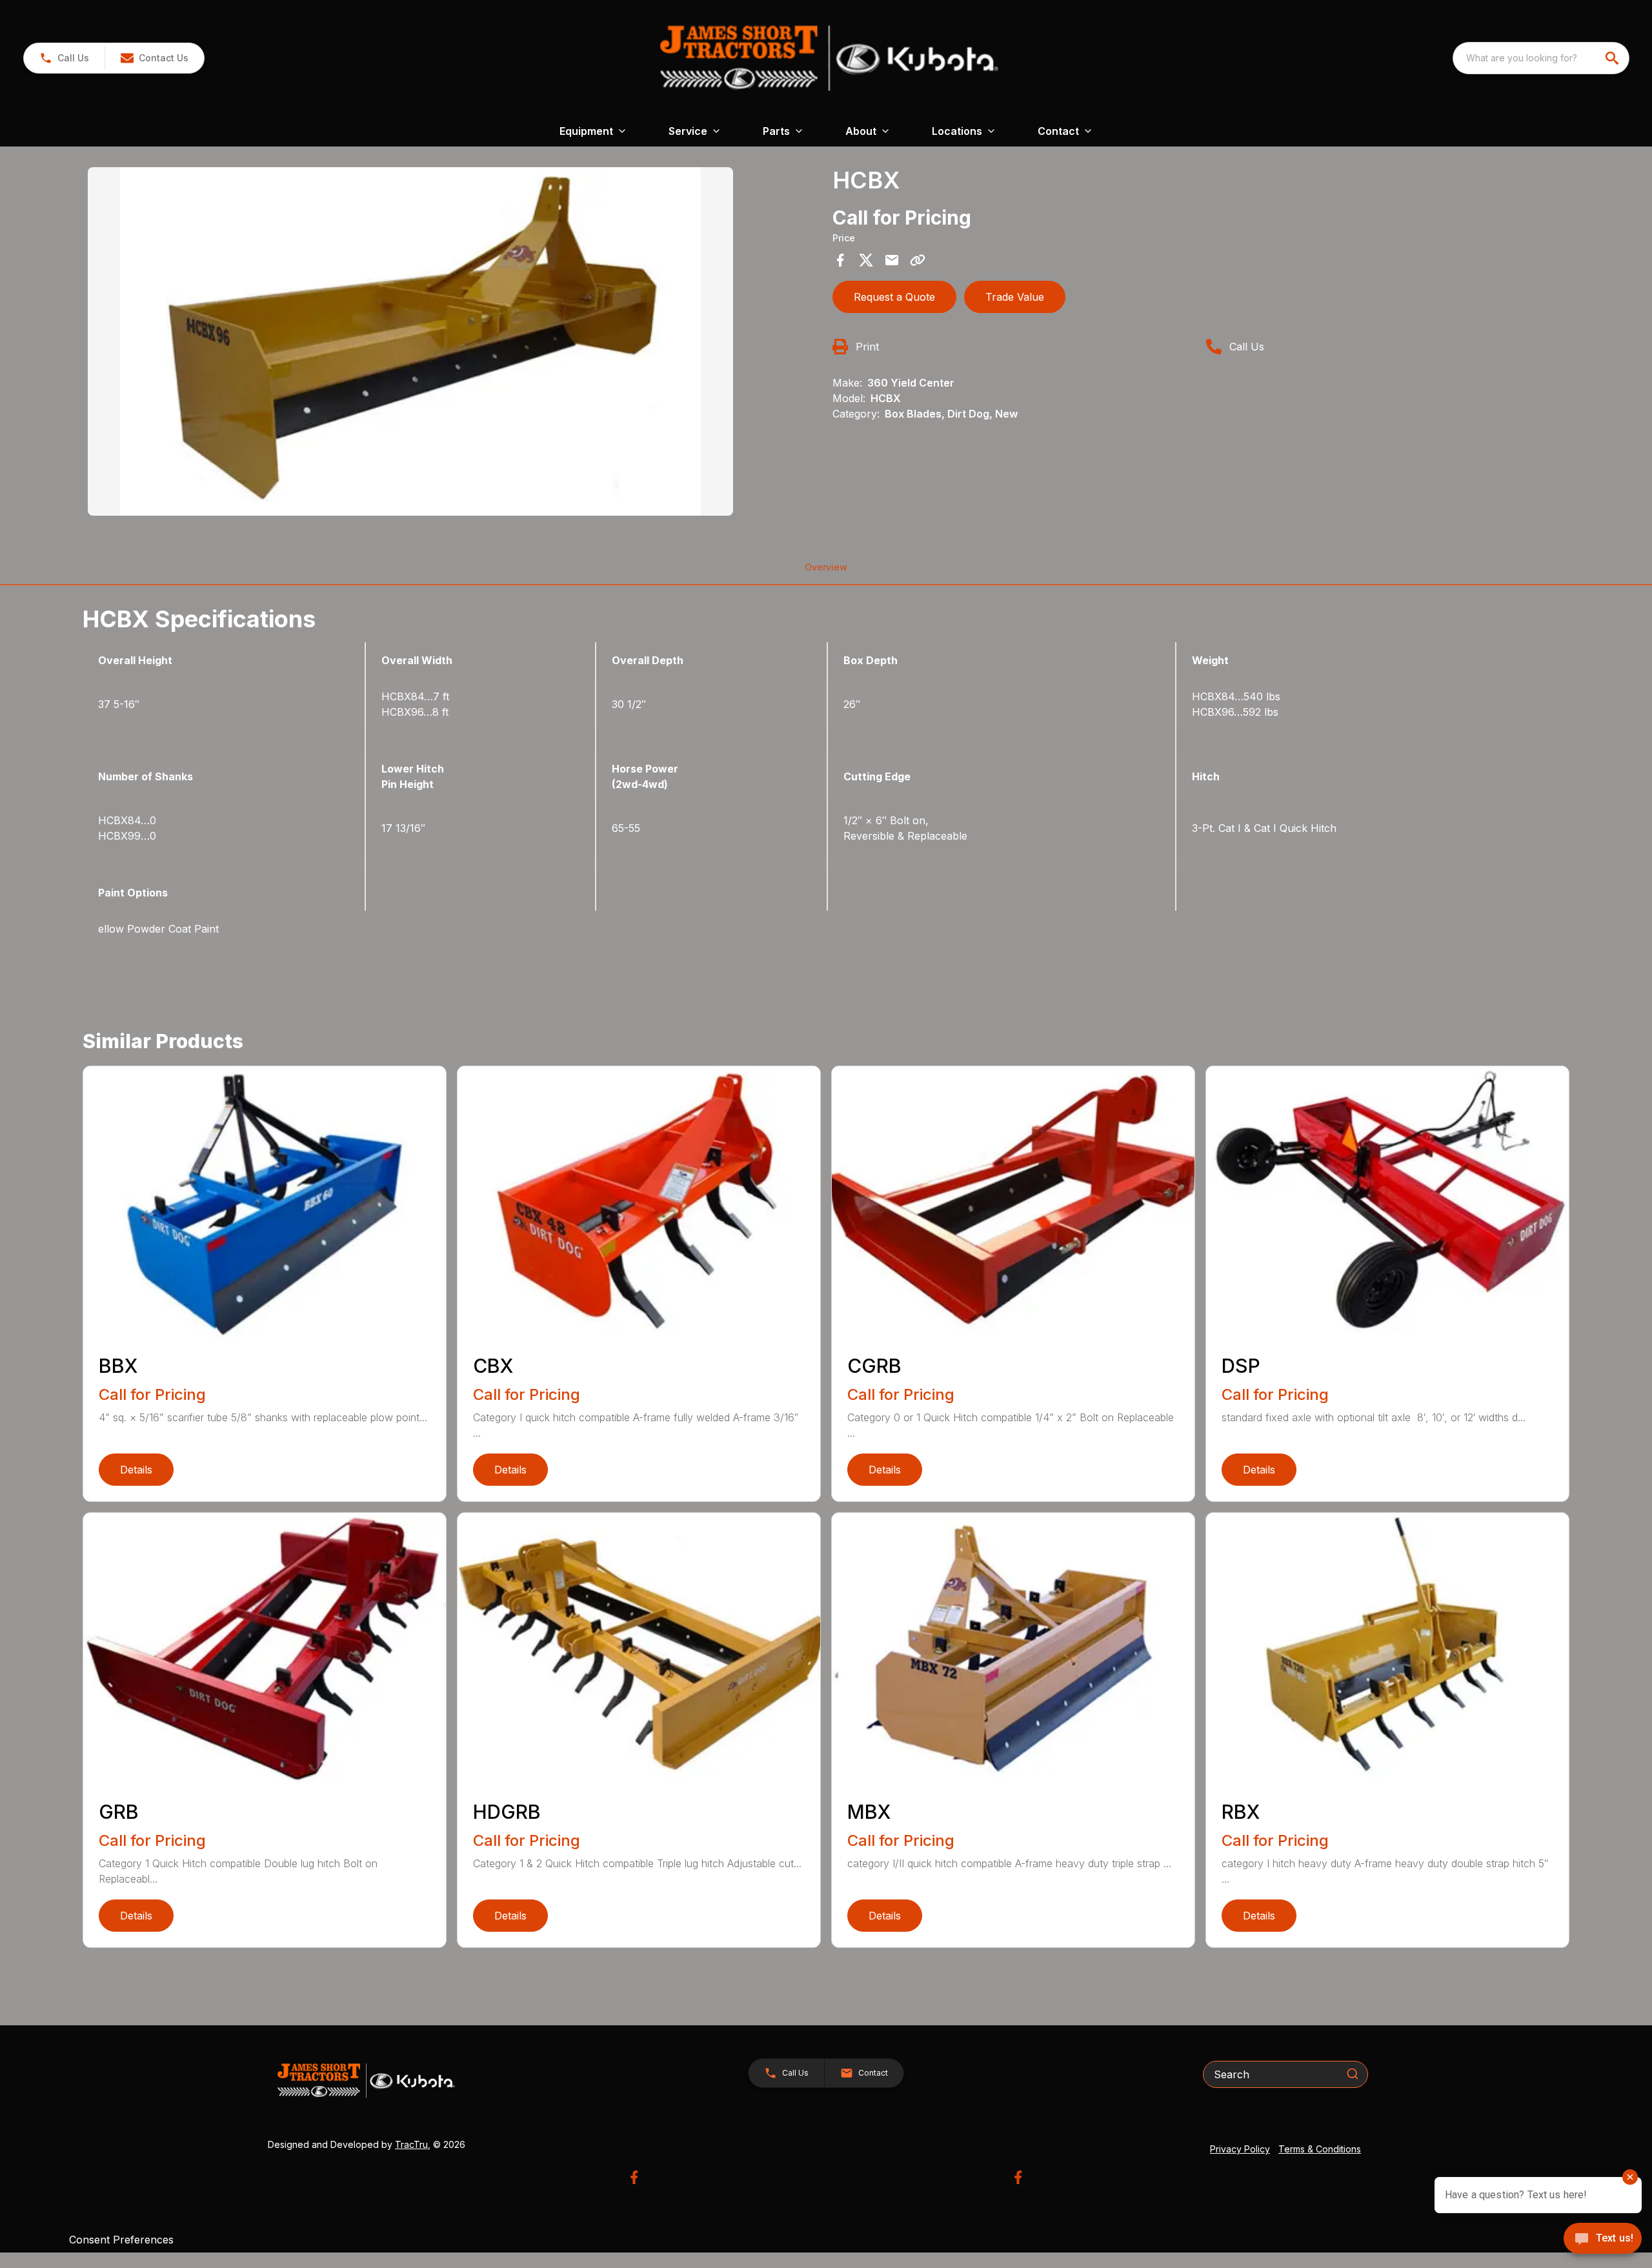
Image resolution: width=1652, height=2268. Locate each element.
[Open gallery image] (410, 341)
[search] (1613, 58)
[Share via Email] (892, 260)
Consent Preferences (121, 2240)
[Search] (1353, 2074)
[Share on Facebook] (840, 260)
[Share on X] (866, 260)
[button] (64, 58)
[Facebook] (634, 2177)
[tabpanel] (454, 343)
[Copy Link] (918, 260)
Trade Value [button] (1015, 297)
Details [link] (136, 1470)
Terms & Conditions (1320, 2149)
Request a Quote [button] (894, 297)
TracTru (411, 2144)
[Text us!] (1603, 2240)
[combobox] (1541, 58)
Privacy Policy (1240, 2149)
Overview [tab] (826, 567)
